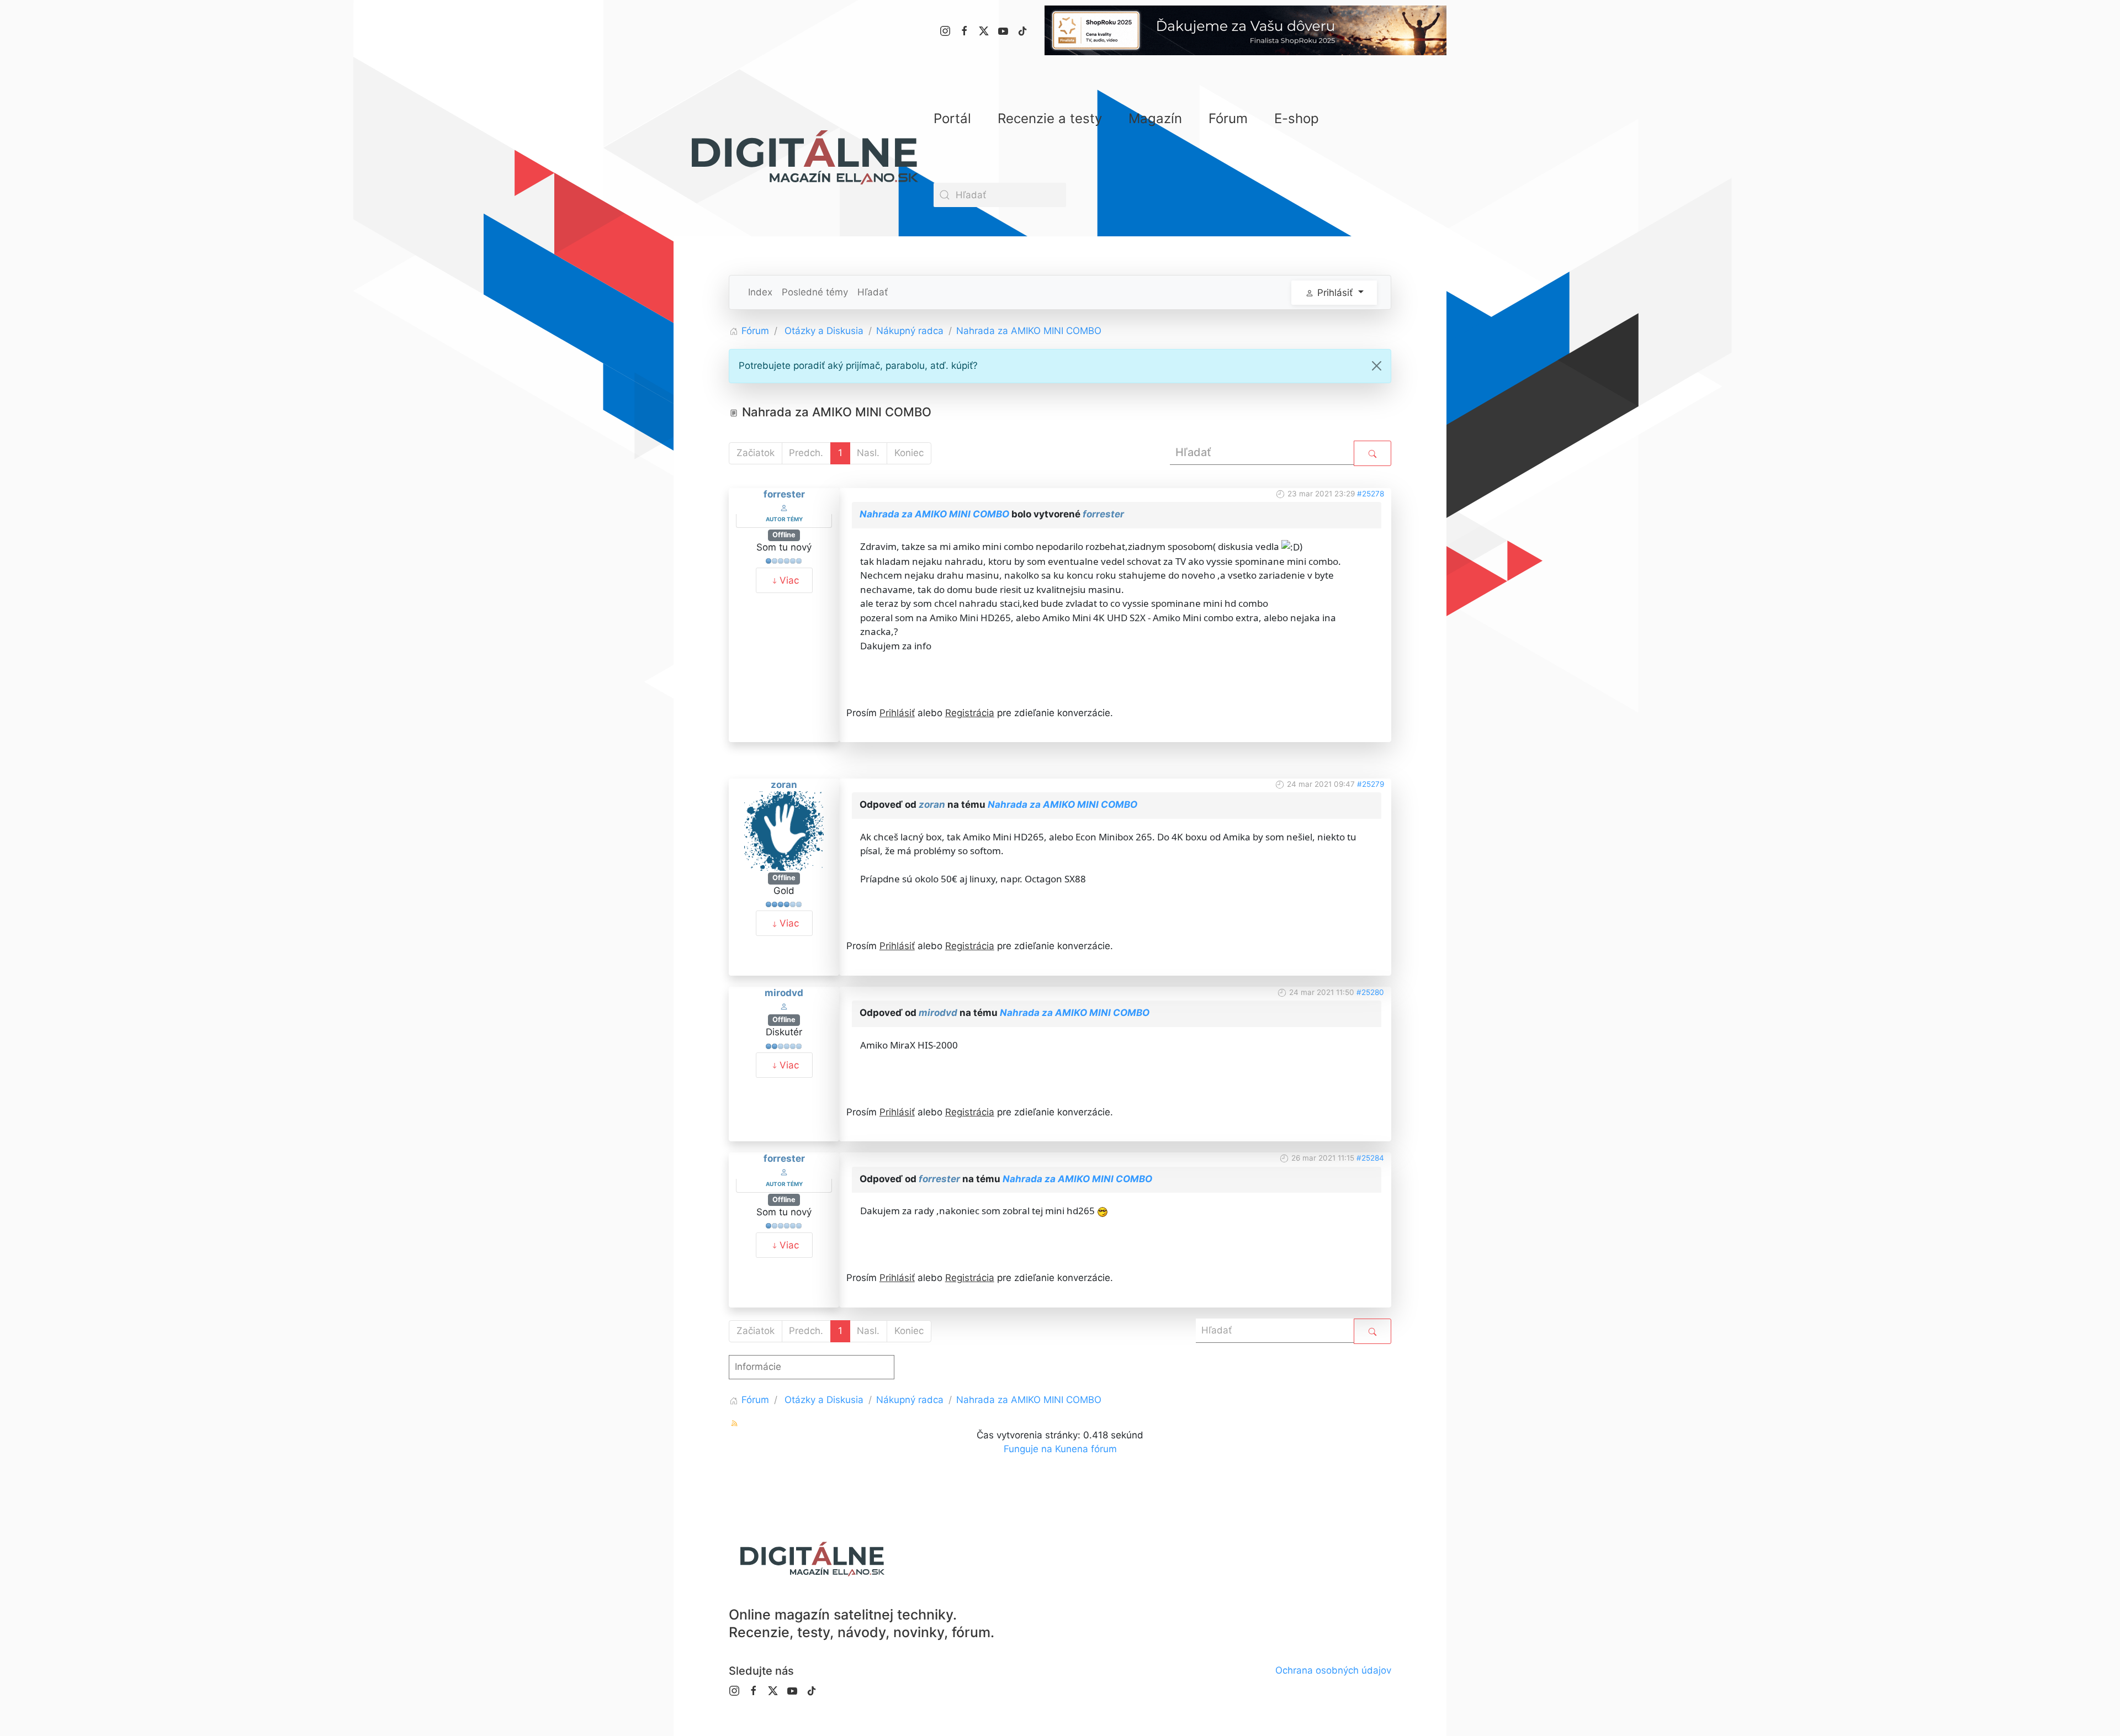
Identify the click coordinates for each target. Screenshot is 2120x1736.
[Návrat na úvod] (804, 157)
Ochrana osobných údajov (1333, 1670)
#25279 (1371, 784)
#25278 (1371, 494)
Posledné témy (815, 292)
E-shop (1297, 118)
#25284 (1370, 1158)
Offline (784, 535)
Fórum (1228, 118)
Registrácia (970, 713)
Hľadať (873, 292)
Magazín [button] (1155, 118)
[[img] (1103, 1211)
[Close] (1377, 366)
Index (760, 292)
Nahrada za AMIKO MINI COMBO (934, 514)
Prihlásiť (897, 713)
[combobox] (1000, 195)
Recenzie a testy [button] (1050, 118)
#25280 (1370, 992)
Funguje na (1028, 1449)
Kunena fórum (1086, 1449)
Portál (952, 118)
